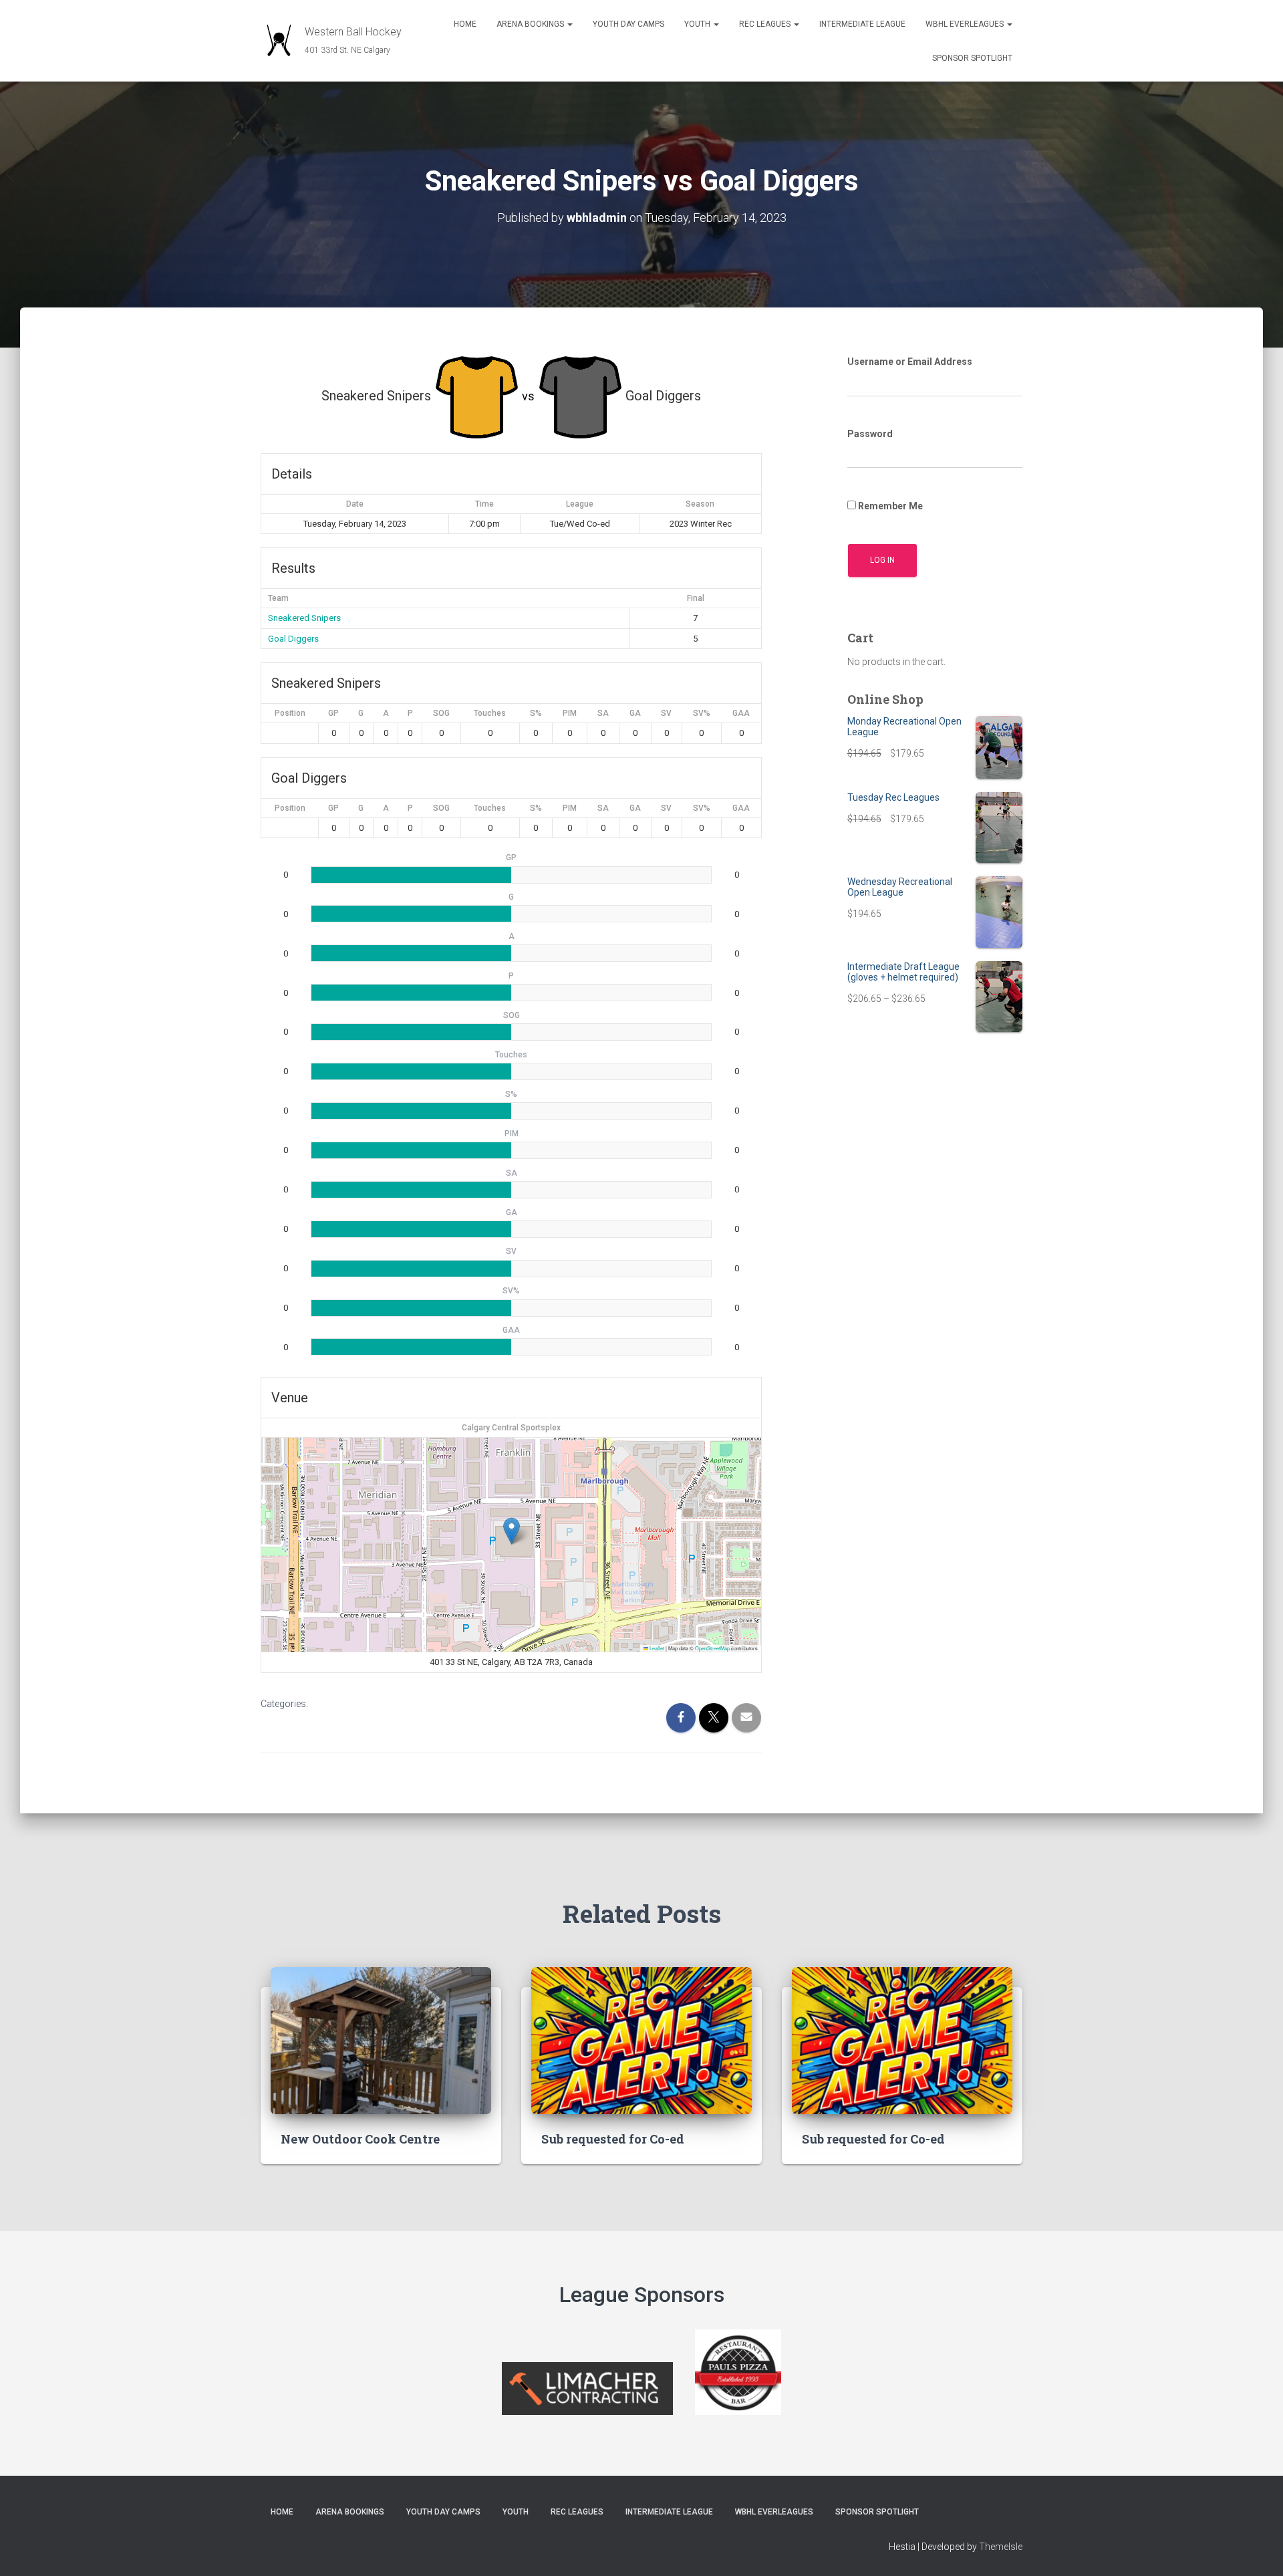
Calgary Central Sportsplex (511, 1428)
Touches (490, 713)
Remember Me (889, 506)
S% (536, 713)
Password (870, 434)
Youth (698, 24)
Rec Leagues (766, 24)
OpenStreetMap (712, 1648)
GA (635, 713)
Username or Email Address (910, 362)
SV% (702, 713)
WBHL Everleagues (966, 24)
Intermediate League (862, 24)
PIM (570, 713)
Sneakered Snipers (304, 618)
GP (333, 713)
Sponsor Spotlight (972, 58)
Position (290, 713)
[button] (569, 24)
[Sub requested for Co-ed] (641, 2039)
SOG (441, 713)
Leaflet (656, 1648)
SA (603, 713)
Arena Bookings (531, 24)
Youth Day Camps (628, 24)
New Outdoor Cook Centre (360, 2139)
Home (465, 24)
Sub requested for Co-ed (613, 2139)
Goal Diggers (293, 639)
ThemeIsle (1001, 2547)
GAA (741, 713)
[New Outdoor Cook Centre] (381, 2039)
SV (666, 713)
